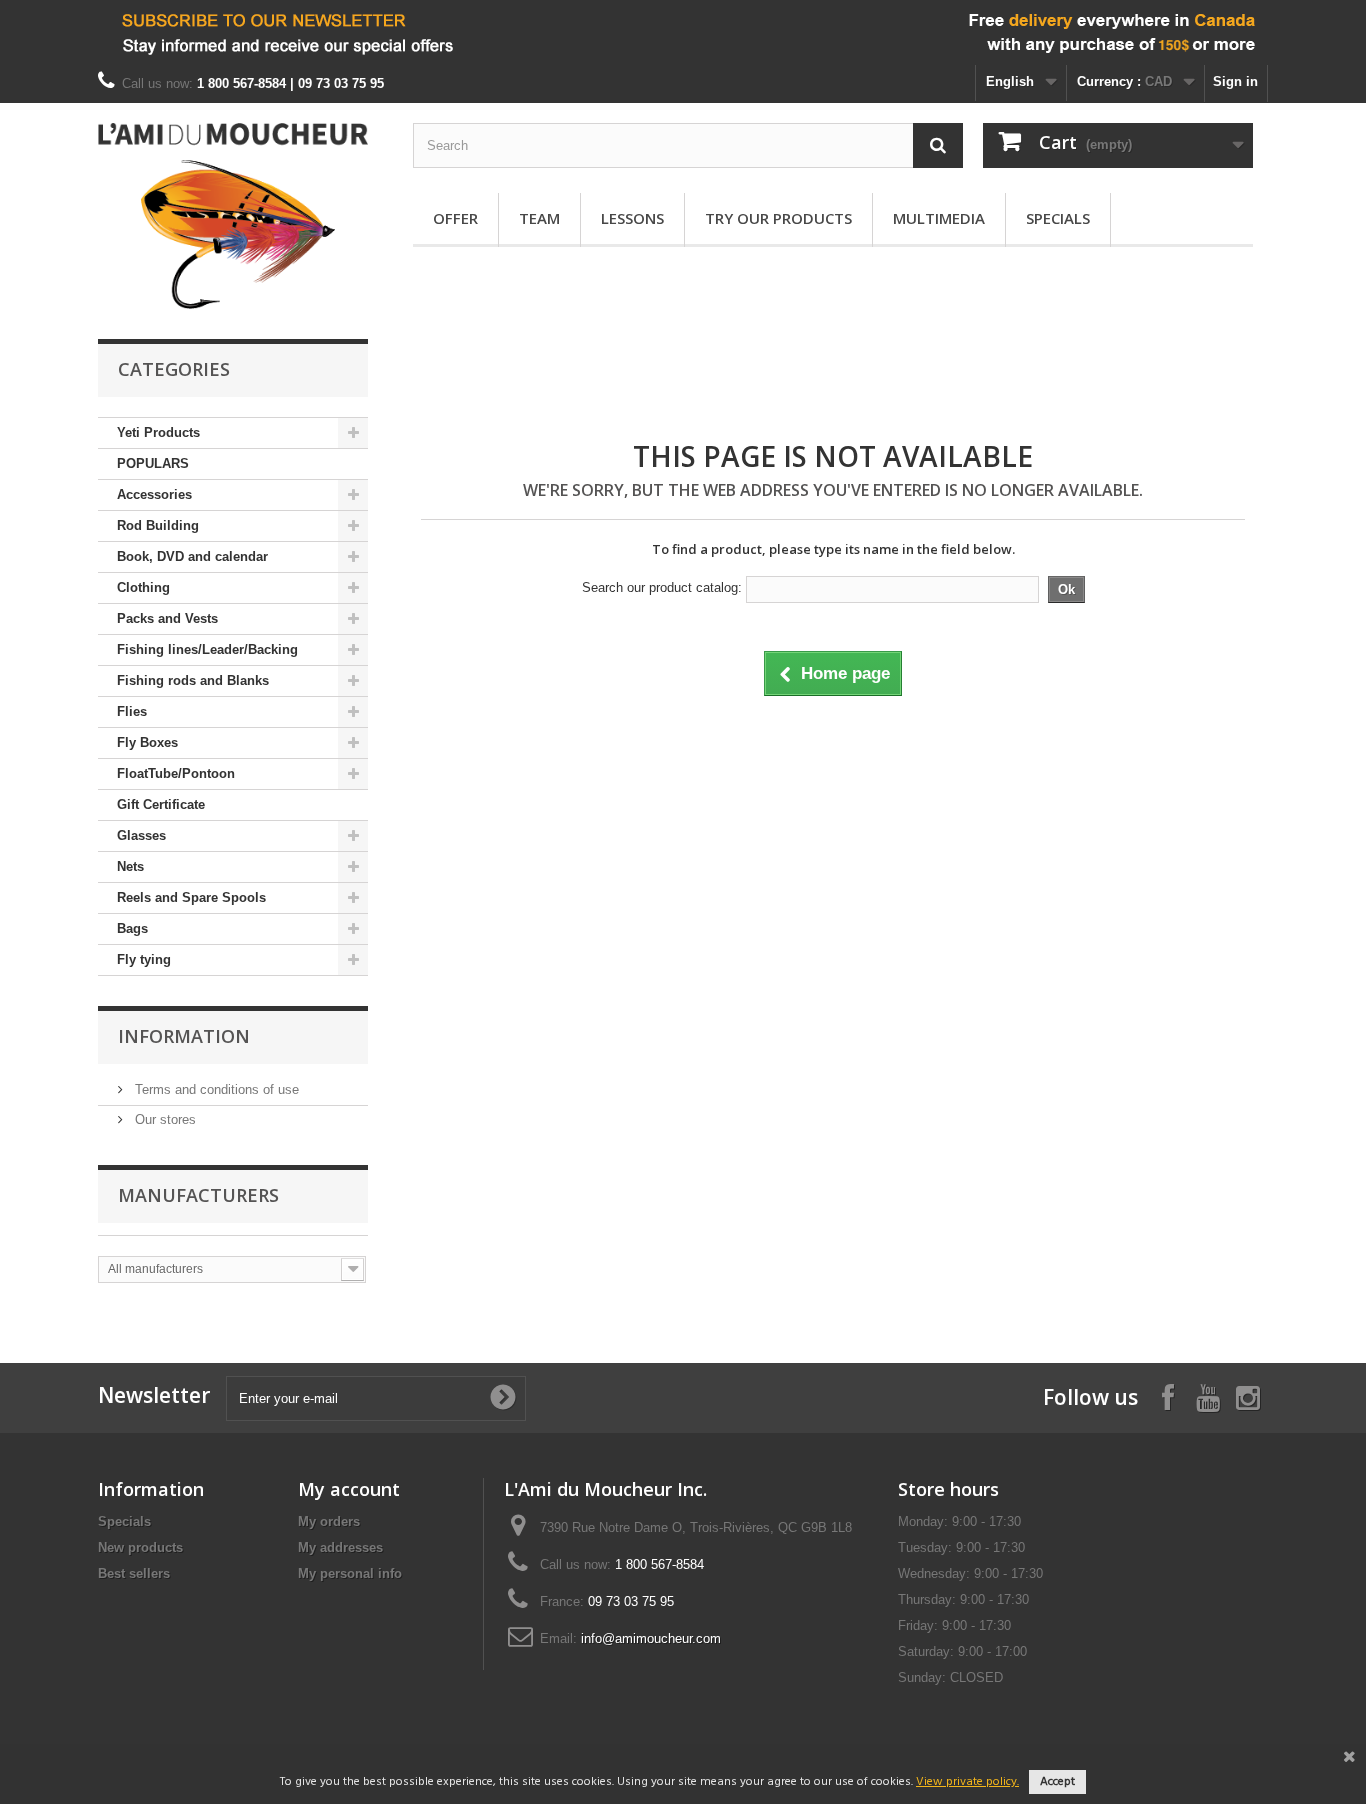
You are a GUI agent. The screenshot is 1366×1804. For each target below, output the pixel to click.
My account (349, 1489)
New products (140, 1547)
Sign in (1235, 81)
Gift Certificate (161, 804)
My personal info (350, 1573)
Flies (132, 711)
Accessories (154, 494)
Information (184, 1036)
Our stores (163, 1119)
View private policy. (967, 1782)
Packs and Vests (167, 618)
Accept (1057, 1782)
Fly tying (144, 959)
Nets (130, 866)
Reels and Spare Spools (191, 897)
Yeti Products (158, 432)
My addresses (340, 1547)
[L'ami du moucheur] (233, 216)
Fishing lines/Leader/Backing (207, 649)
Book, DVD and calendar (192, 556)
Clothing (143, 587)
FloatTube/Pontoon (176, 773)
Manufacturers (198, 1195)
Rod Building (158, 525)
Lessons (632, 218)
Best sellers (134, 1573)
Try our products (778, 218)
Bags (132, 928)
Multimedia (939, 218)
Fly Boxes (147, 742)
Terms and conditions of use (215, 1089)
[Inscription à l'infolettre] (683, 32)
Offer (455, 218)
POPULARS (153, 463)
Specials (1058, 218)
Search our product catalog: (662, 587)
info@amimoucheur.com (651, 1638)
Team (539, 218)
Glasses (141, 835)
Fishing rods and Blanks (193, 680)
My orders (329, 1521)
